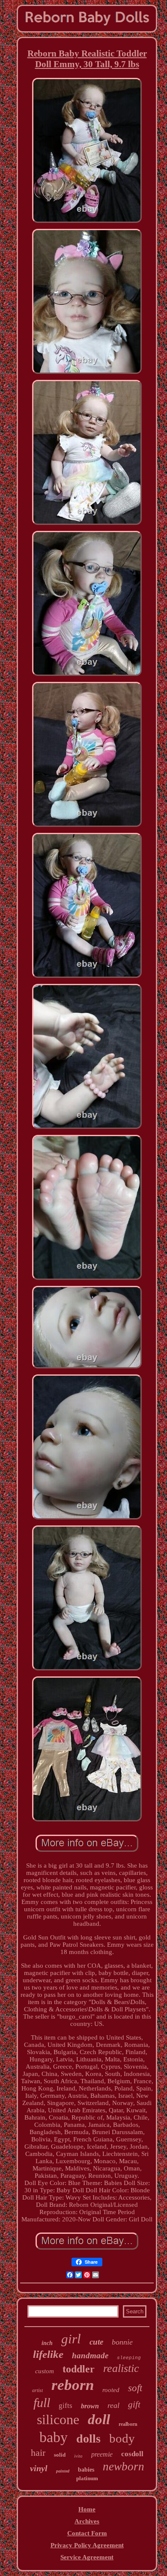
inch (47, 2343)
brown (90, 2406)
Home (87, 2509)
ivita (78, 2456)
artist (37, 2390)
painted (63, 2471)
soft (135, 2388)
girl (71, 2339)
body (122, 2438)
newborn (124, 2466)
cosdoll (132, 2454)
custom (45, 2371)
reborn (73, 2385)
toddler (79, 2369)
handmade (90, 2355)
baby (54, 2437)
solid (60, 2455)
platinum (87, 2478)
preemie (102, 2454)
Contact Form (87, 2533)
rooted (111, 2390)
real (113, 2405)
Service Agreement (87, 2557)
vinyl (39, 2468)
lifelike (48, 2354)
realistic (121, 2368)
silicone (58, 2419)
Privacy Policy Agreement (87, 2545)
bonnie (122, 2342)
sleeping (129, 2358)
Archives (87, 2521)
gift (134, 2404)
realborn (128, 2424)
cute (96, 2342)
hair (38, 2453)
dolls (88, 2438)
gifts (66, 2406)
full (42, 2403)
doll (99, 2419)
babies (86, 2470)
